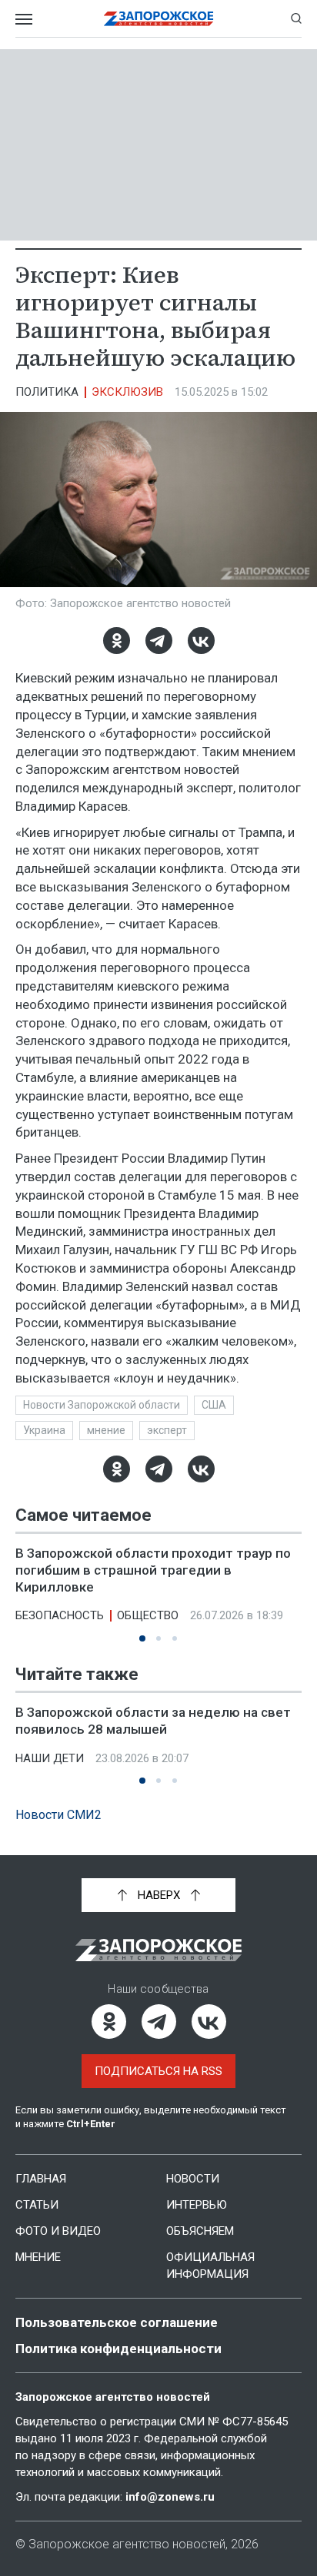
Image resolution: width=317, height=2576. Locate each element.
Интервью (197, 2205)
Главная (41, 2179)
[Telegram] (159, 641)
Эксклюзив (127, 392)
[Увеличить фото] (158, 499)
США (214, 1405)
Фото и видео (58, 2231)
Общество (148, 1615)
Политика (47, 392)
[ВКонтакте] (201, 641)
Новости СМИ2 (58, 1815)
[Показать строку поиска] (296, 18)
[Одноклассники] (117, 641)
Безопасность (60, 1615)
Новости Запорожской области (102, 1405)
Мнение (38, 2257)
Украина (44, 1430)
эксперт (167, 1430)
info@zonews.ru (170, 2497)
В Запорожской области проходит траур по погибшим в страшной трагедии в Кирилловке (153, 1570)
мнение (106, 1430)
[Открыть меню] (24, 18)
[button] (142, 1638)
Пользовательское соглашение (117, 2322)
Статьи (37, 2205)
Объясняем (200, 2231)
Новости (193, 2179)
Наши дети (50, 1758)
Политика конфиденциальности (118, 2349)
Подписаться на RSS (158, 2071)
